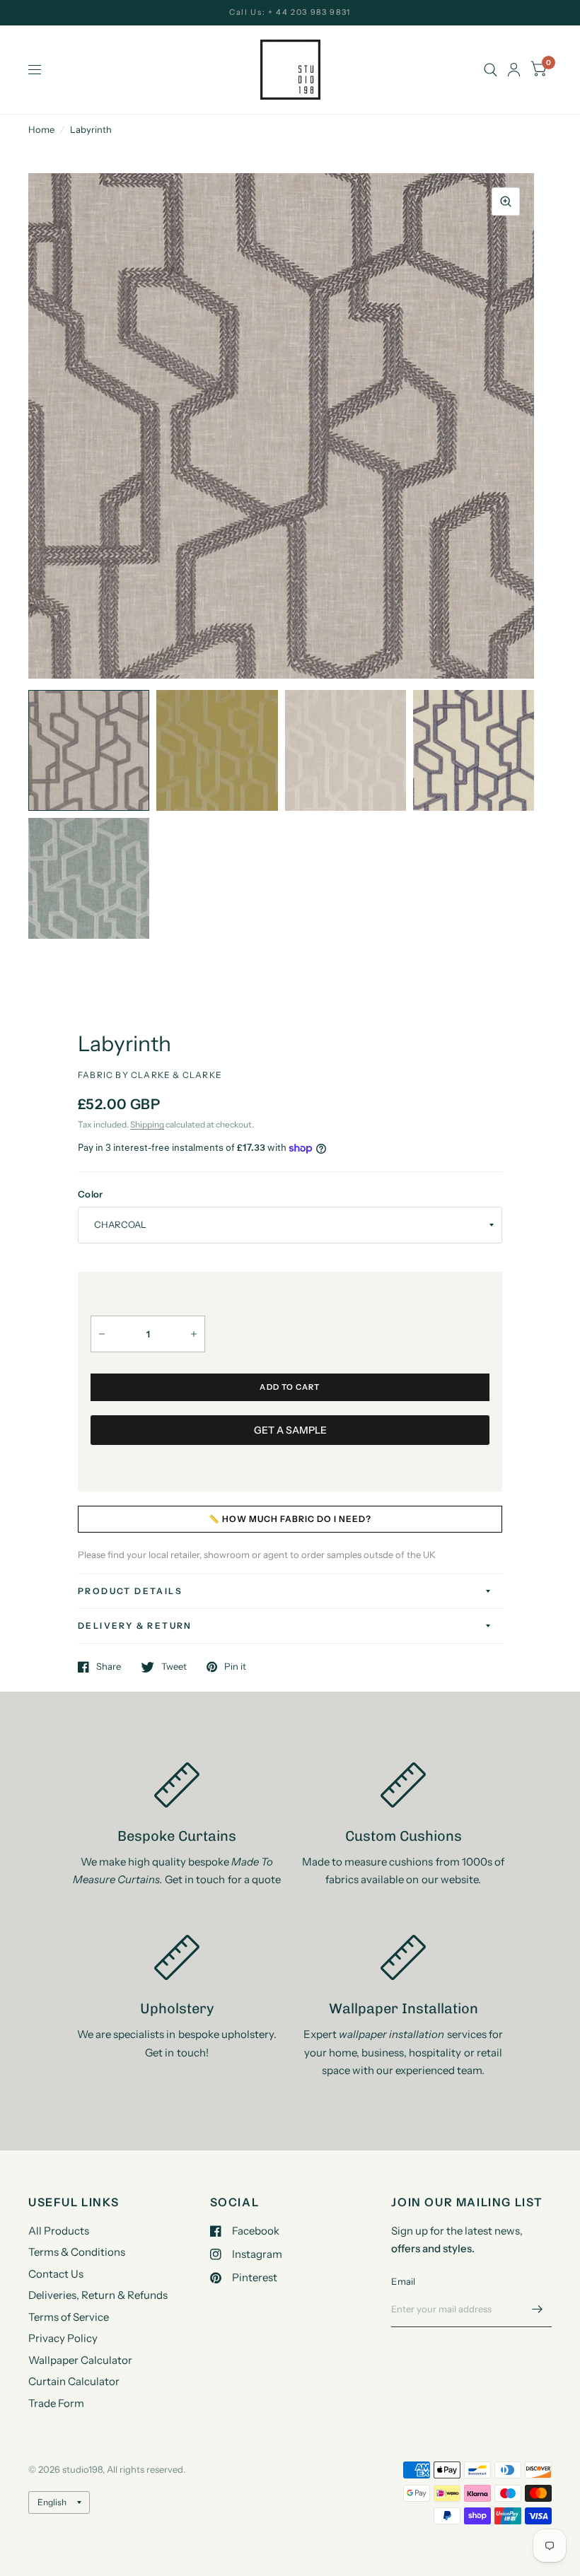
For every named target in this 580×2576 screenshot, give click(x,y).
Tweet (174, 1667)
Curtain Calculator (74, 2381)
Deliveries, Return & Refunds (98, 2295)
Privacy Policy (63, 2338)
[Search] (491, 70)
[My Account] (514, 70)
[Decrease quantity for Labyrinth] (102, 1334)
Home (41, 129)
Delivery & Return (135, 1626)
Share (109, 1667)
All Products (59, 2231)
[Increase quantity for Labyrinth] (194, 1334)
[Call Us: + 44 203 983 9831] (290, 12)
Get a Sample (290, 1430)
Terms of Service (69, 2317)
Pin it (235, 1667)
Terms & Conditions (77, 2252)
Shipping (147, 1124)
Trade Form (56, 2403)
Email (403, 2281)
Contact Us (56, 2274)
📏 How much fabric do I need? (290, 1519)
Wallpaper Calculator (80, 2360)
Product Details (130, 1591)
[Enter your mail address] (538, 2309)
